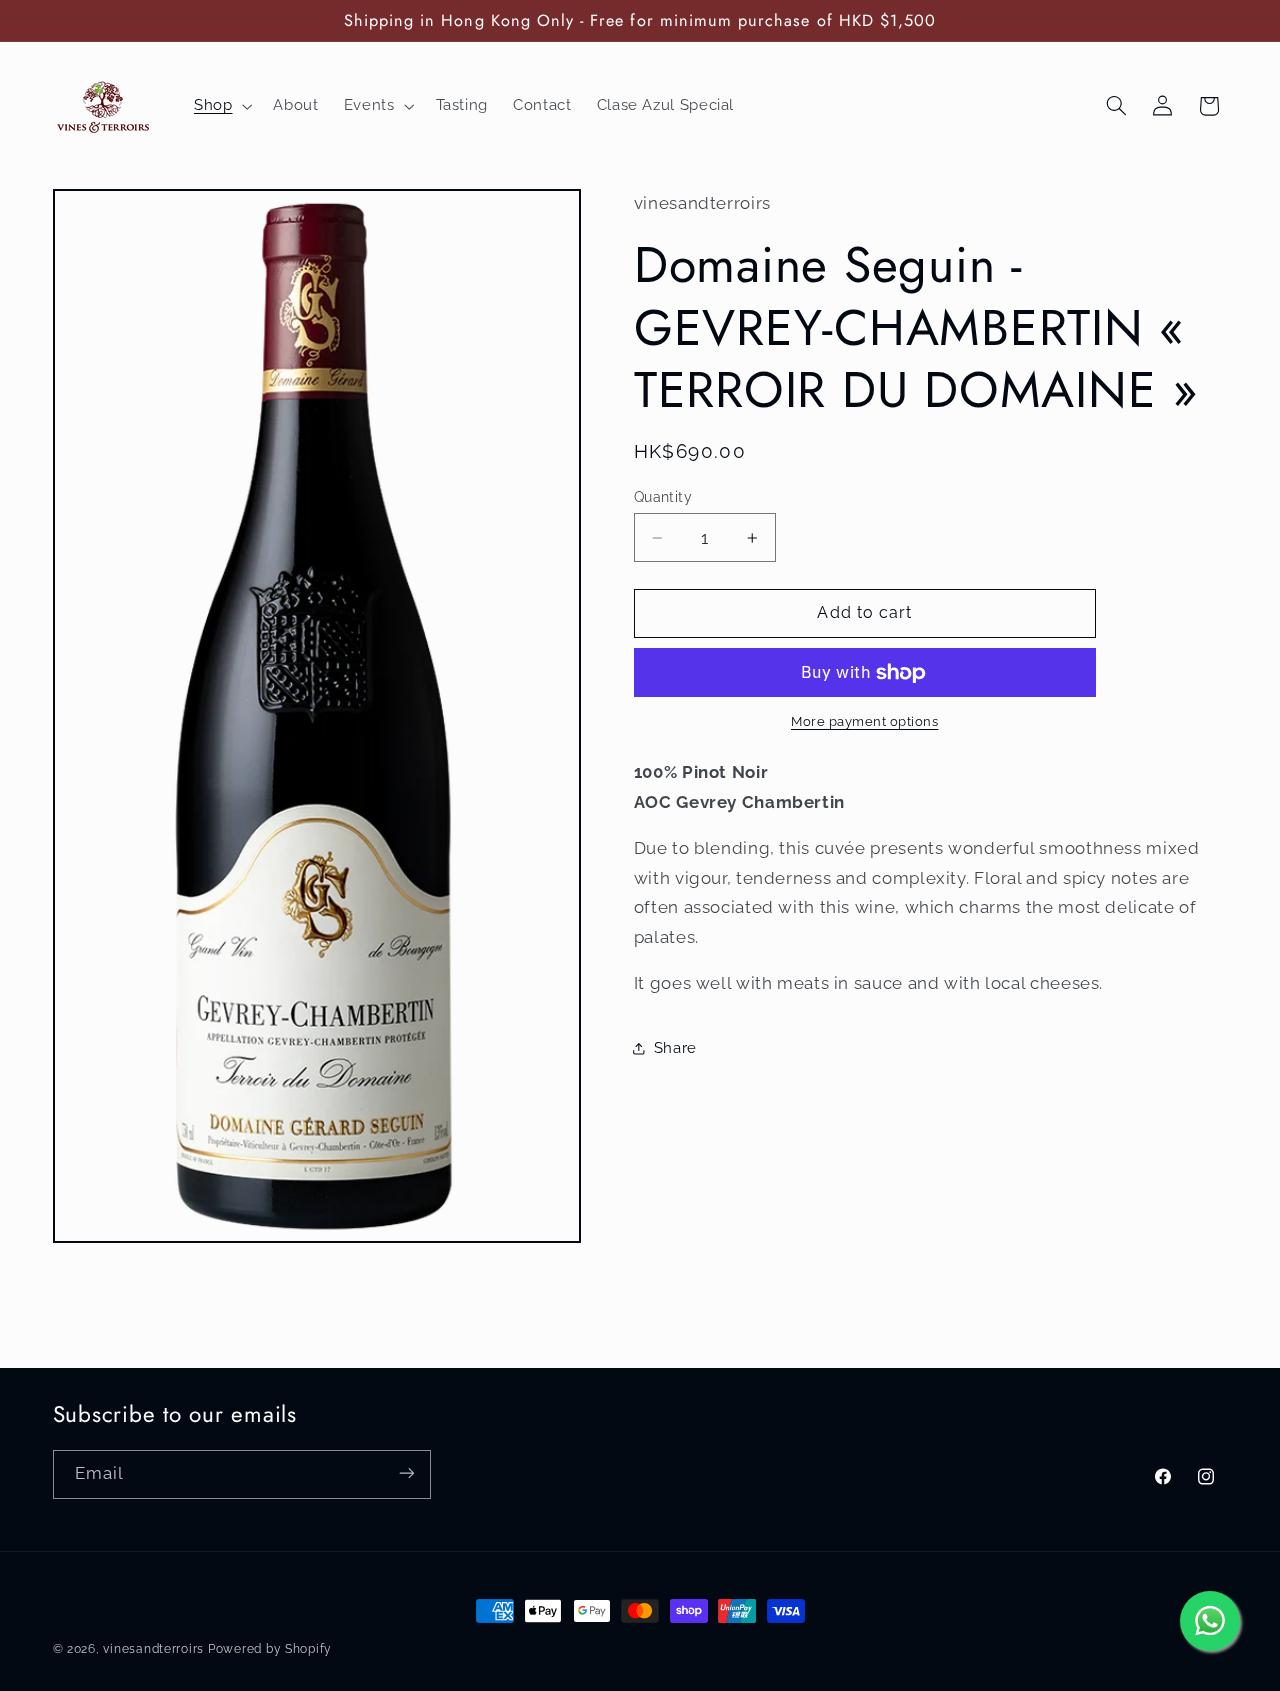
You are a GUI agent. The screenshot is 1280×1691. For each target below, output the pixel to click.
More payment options (865, 722)
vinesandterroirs (153, 1649)
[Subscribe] (406, 1473)
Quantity (663, 497)
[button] (220, 106)
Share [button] (675, 1048)
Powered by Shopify (270, 1649)
